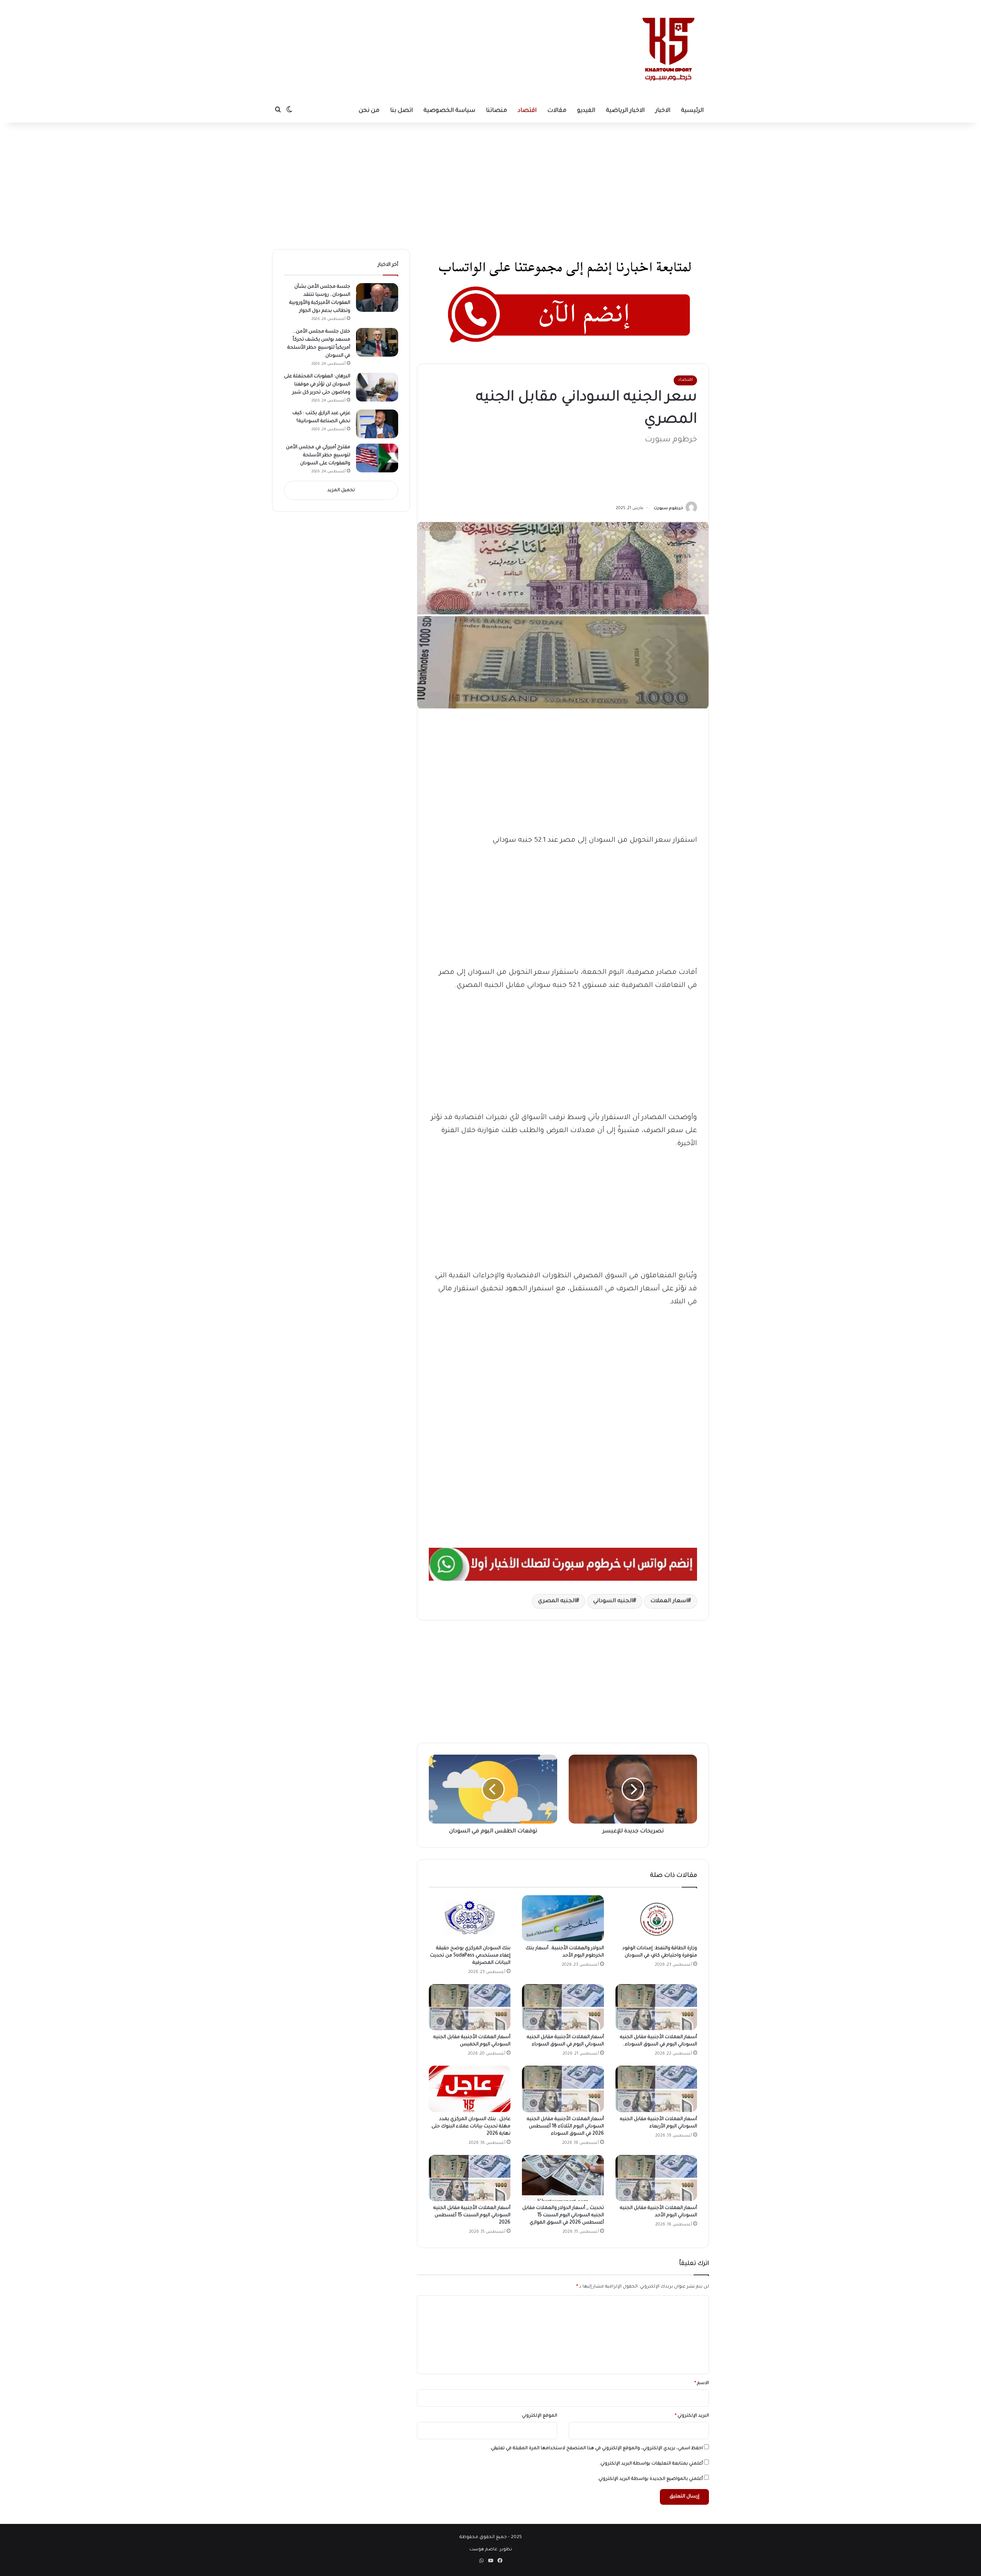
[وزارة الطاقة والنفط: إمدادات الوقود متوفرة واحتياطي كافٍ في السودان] (656, 1918)
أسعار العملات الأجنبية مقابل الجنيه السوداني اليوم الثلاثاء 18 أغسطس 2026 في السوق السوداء (565, 2127)
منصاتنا (496, 111)
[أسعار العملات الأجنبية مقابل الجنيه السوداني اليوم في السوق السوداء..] (656, 2007)
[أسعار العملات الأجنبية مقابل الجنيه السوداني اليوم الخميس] (470, 2007)
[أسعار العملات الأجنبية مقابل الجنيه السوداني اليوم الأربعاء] (656, 2089)
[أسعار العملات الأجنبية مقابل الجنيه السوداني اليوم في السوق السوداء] (563, 2007)
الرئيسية (692, 111)
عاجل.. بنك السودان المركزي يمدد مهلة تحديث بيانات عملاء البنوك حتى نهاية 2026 (471, 2127)
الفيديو (586, 111)
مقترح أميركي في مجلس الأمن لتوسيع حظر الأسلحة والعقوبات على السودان (318, 456)
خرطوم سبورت (668, 508)
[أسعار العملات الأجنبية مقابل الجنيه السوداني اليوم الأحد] (656, 2178)
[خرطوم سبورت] (667, 50)
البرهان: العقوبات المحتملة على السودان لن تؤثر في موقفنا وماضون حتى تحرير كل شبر (317, 385)
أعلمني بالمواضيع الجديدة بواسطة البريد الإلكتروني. (650, 2479)
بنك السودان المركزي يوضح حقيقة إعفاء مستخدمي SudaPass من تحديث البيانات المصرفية (470, 1956)
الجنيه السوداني (613, 1601)
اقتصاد (527, 111)
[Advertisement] (420, 25)
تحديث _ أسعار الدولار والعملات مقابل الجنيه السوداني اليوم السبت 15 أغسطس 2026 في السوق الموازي (563, 2215)
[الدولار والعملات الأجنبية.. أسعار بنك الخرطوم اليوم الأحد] (563, 1918)
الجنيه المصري (557, 1601)
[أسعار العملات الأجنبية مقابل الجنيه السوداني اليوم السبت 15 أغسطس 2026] (470, 2178)
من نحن (369, 111)
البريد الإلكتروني (692, 2416)
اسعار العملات (669, 1601)
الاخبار (663, 111)
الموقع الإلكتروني (540, 2416)
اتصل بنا (401, 111)
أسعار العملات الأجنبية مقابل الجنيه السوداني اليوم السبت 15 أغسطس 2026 (472, 2215)
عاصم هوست (483, 2550)
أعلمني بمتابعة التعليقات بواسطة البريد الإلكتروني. (651, 2464)
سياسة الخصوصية (449, 111)
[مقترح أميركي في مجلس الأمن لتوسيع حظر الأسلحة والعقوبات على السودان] (377, 458)
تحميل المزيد (341, 491)
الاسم (702, 2383)
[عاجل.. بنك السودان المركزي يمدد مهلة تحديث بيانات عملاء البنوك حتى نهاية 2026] (470, 2089)
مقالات (557, 111)
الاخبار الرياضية (625, 111)
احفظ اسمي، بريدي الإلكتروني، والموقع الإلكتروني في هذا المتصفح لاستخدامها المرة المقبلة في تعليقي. (596, 2449)
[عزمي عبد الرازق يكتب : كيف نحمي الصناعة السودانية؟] (377, 424)
